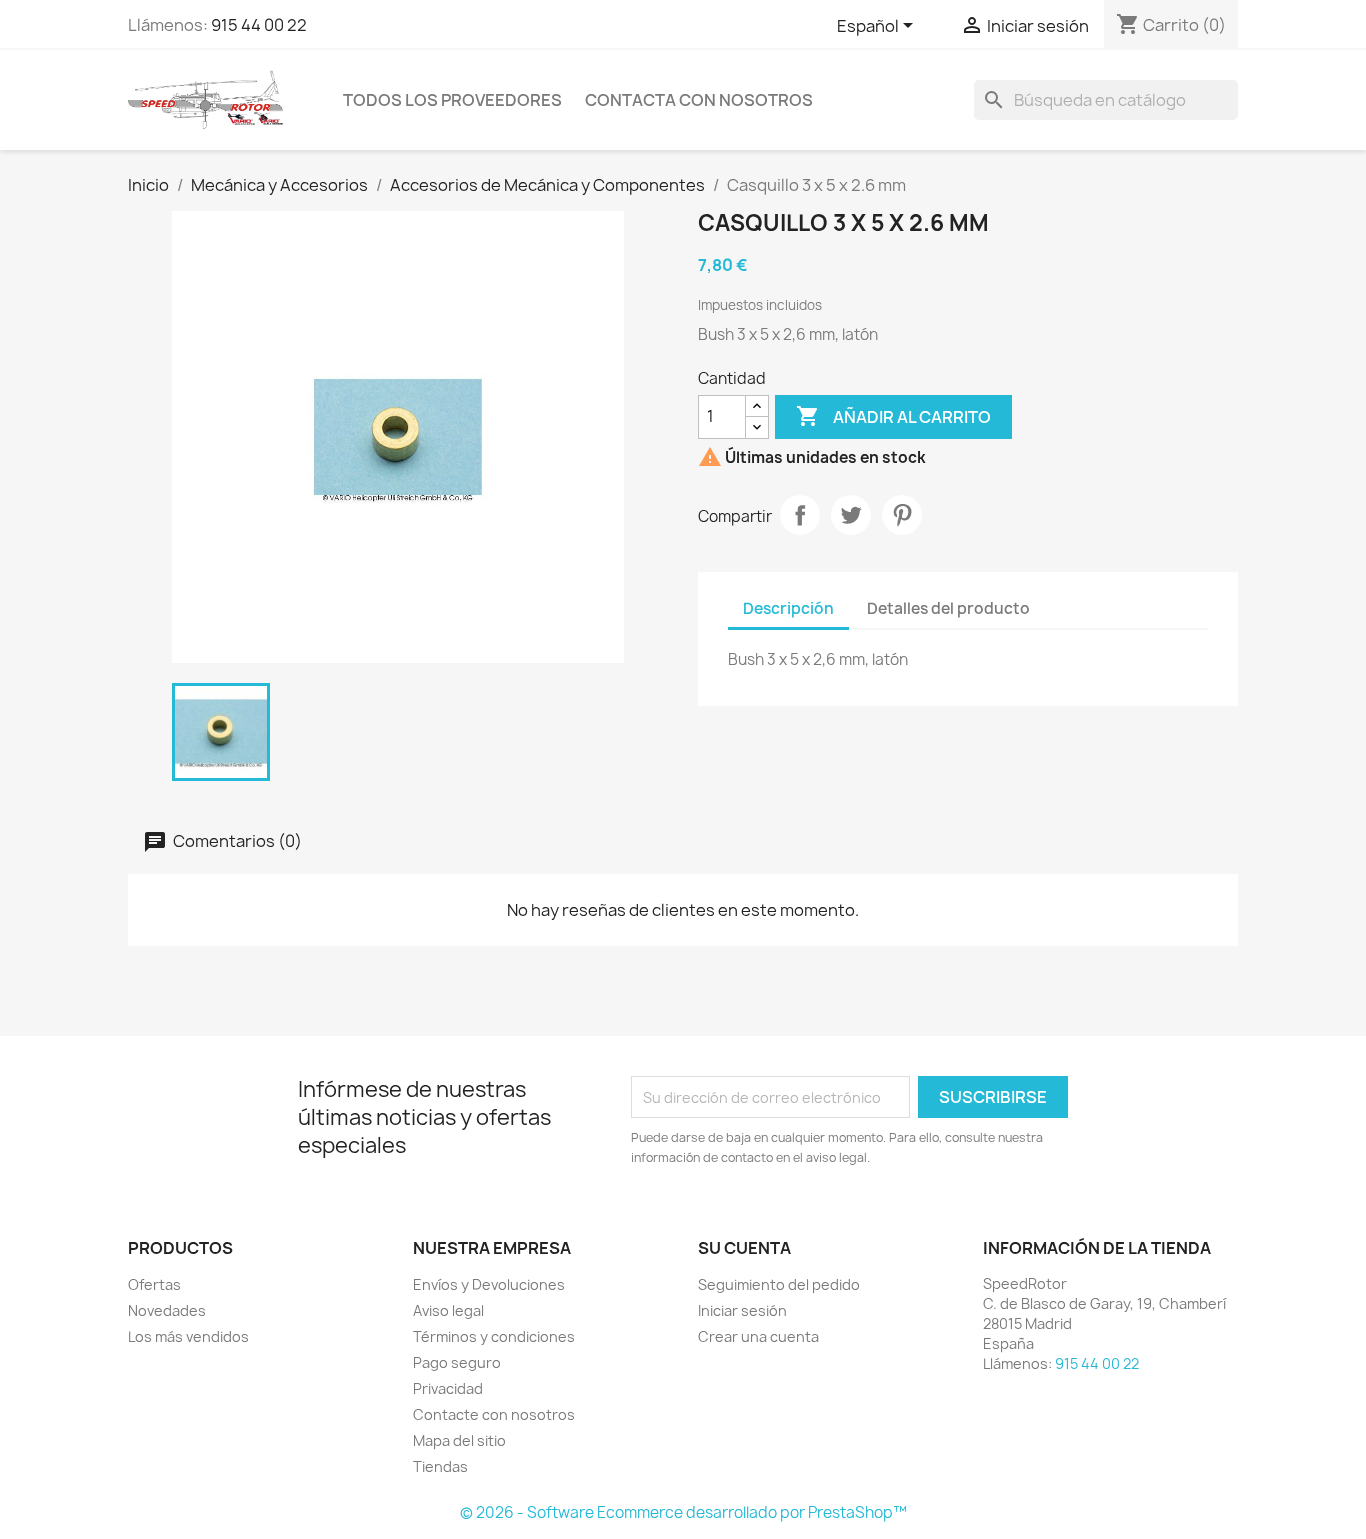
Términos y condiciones (494, 1336)
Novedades (167, 1310)
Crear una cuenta (758, 1336)
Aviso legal (448, 1310)
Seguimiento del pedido (779, 1284)
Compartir (800, 515)
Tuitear (851, 515)
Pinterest (902, 515)
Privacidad (448, 1388)
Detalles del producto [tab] (948, 608)
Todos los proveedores (452, 100)
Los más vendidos (188, 1336)
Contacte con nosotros (494, 1414)
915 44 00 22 (259, 25)
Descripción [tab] (788, 608)
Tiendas (440, 1466)
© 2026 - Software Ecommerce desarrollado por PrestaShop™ (683, 1512)
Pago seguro (457, 1362)
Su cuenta (744, 1248)
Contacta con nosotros (699, 100)
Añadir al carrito (893, 416)
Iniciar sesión (742, 1310)
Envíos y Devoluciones (489, 1284)
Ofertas (154, 1284)
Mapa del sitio (459, 1440)
